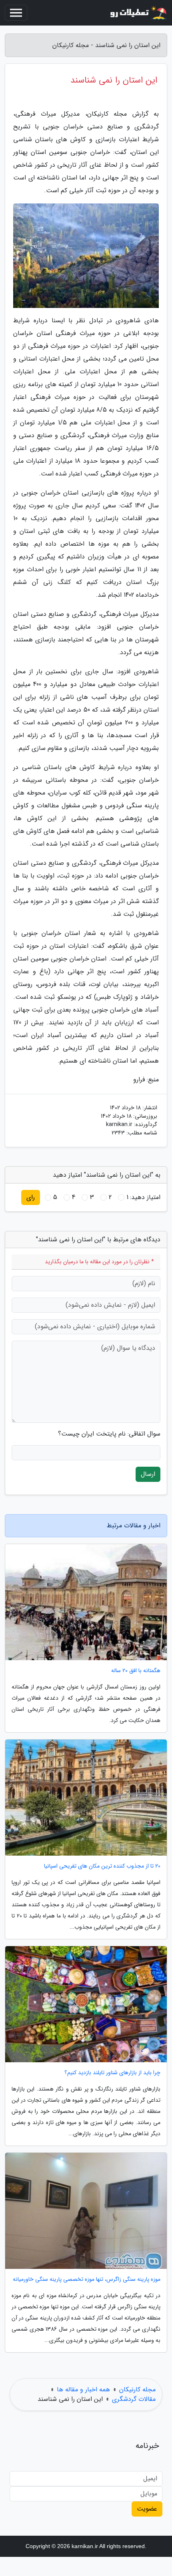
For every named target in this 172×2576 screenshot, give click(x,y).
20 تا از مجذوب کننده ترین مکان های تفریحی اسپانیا (102, 1866)
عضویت (147, 2509)
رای (31, 1197)
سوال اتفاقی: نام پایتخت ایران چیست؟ (109, 1434)
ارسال (148, 1474)
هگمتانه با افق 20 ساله (136, 1671)
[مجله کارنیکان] (138, 13)
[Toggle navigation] (16, 13)
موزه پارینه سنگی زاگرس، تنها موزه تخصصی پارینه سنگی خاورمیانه (87, 2279)
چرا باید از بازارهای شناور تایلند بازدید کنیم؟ (112, 2073)
